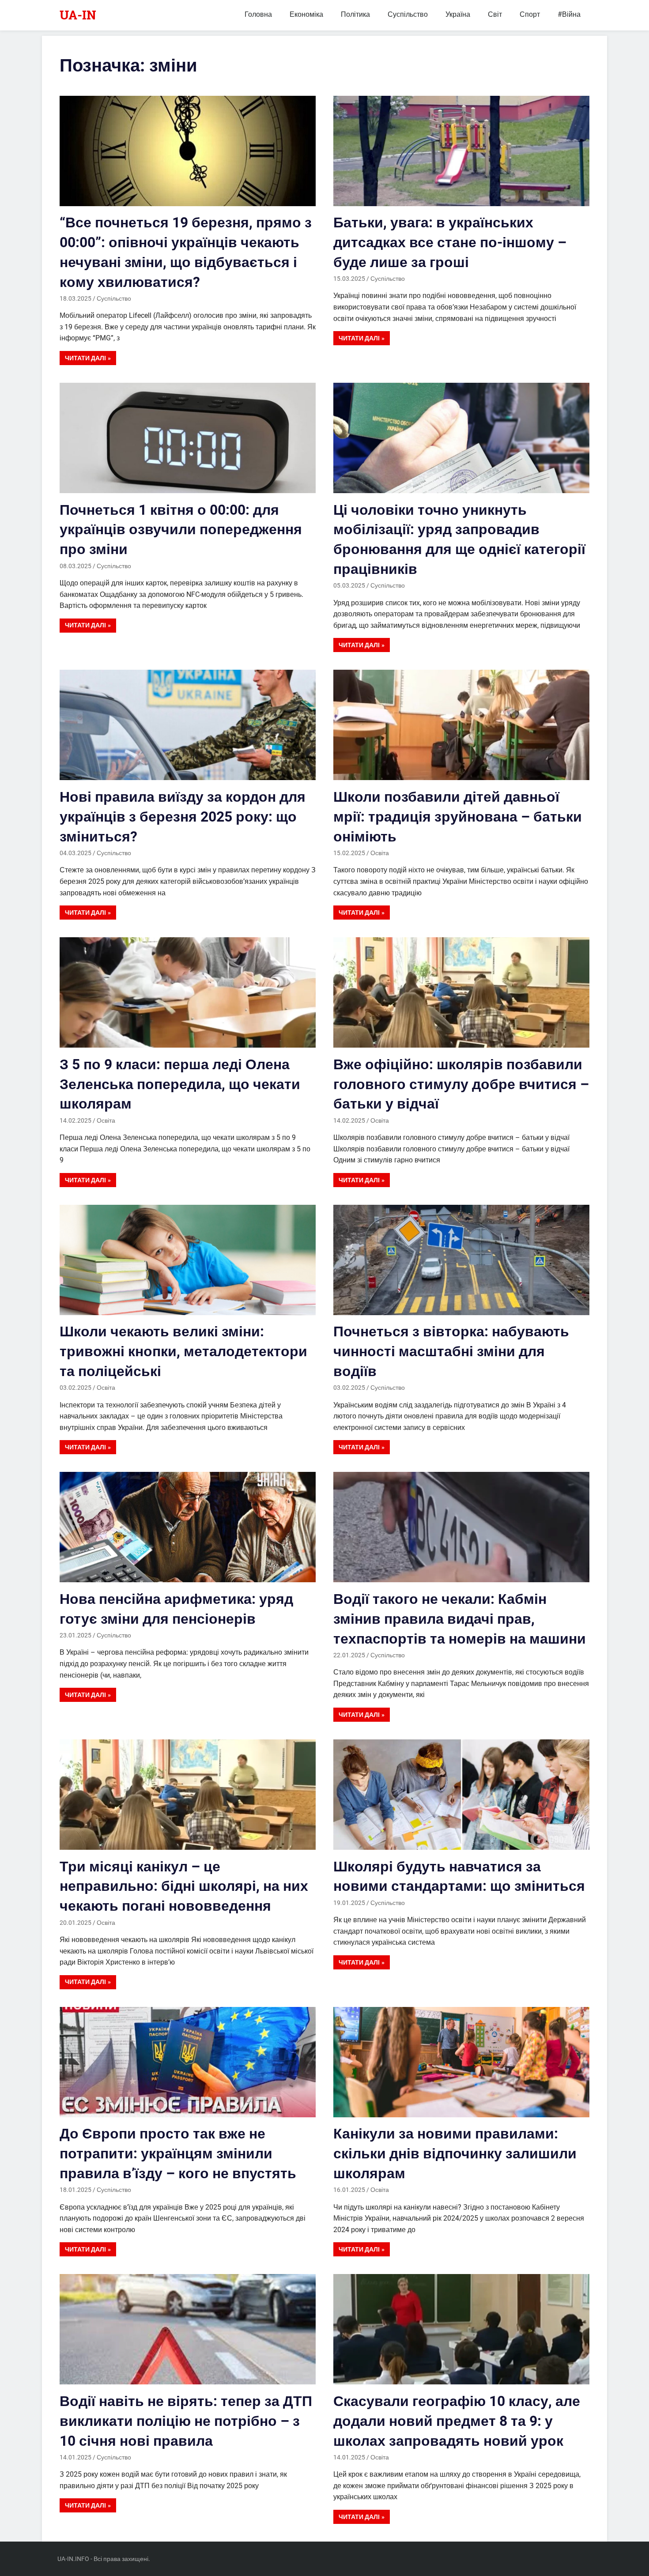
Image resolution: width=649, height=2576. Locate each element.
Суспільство (408, 14)
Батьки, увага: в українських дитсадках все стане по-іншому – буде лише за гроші (450, 242)
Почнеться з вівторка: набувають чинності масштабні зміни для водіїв (451, 1351)
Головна (258, 14)
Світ (495, 14)
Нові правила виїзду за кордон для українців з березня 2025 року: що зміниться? (183, 817)
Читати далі (85, 358)
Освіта (380, 853)
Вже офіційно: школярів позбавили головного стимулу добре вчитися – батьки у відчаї (461, 1084)
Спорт (530, 14)
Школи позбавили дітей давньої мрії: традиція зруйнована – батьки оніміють (458, 817)
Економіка (306, 14)
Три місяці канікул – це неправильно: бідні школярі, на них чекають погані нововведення (184, 1886)
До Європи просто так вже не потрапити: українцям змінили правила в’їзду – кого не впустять (178, 2154)
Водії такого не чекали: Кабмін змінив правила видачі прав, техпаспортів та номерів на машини (460, 1619)
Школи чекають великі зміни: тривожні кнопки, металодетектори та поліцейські (183, 1351)
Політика (355, 14)
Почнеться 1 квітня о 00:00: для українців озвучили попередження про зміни (181, 530)
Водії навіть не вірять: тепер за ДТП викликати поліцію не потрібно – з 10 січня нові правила (186, 2421)
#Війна (569, 14)
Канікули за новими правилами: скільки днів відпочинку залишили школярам (455, 2154)
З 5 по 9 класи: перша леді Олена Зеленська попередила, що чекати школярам (180, 1084)
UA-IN (78, 15)
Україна (458, 14)
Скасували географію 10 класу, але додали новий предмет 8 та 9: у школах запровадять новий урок (457, 2421)
